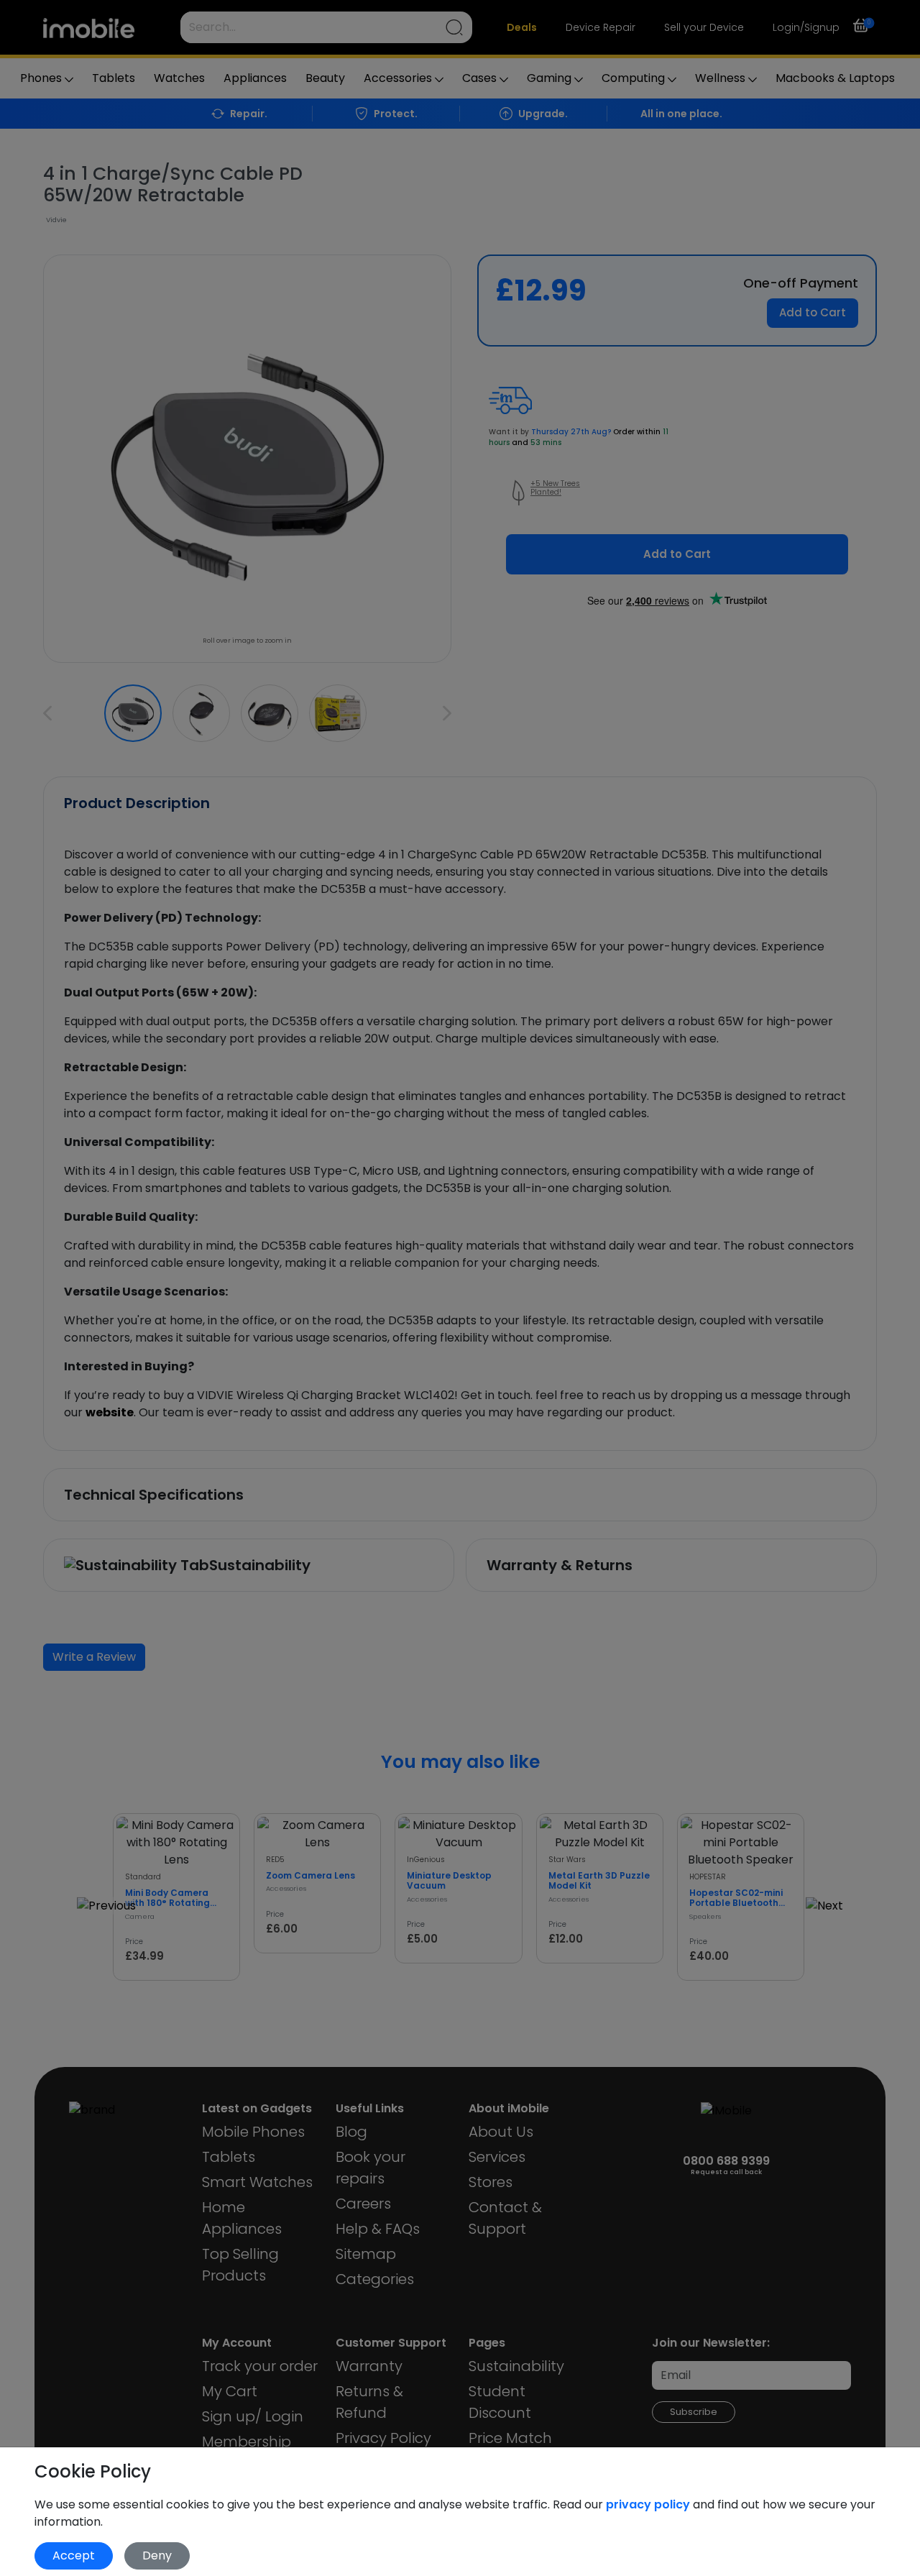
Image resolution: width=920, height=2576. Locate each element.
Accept (74, 2556)
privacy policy (649, 2504)
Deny (157, 2556)
